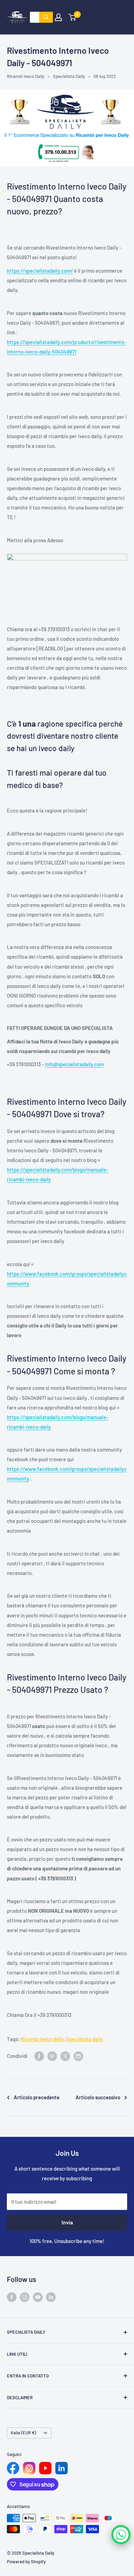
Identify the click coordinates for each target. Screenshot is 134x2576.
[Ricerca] (46, 17)
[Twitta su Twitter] (65, 2056)
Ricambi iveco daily (42, 2039)
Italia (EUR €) (23, 2433)
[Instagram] (29, 2468)
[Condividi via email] (78, 2056)
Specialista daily (85, 2039)
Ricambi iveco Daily (26, 76)
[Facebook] (13, 2468)
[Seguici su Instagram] (25, 2297)
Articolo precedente (37, 2097)
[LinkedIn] (62, 2468)
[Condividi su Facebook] (39, 2056)
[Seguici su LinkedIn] (51, 2297)
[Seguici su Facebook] (12, 2297)
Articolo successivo (98, 2097)
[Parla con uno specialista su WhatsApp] (121, 2535)
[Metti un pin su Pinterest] (52, 2056)
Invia (67, 2222)
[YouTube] (45, 2468)
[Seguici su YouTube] (38, 2297)
